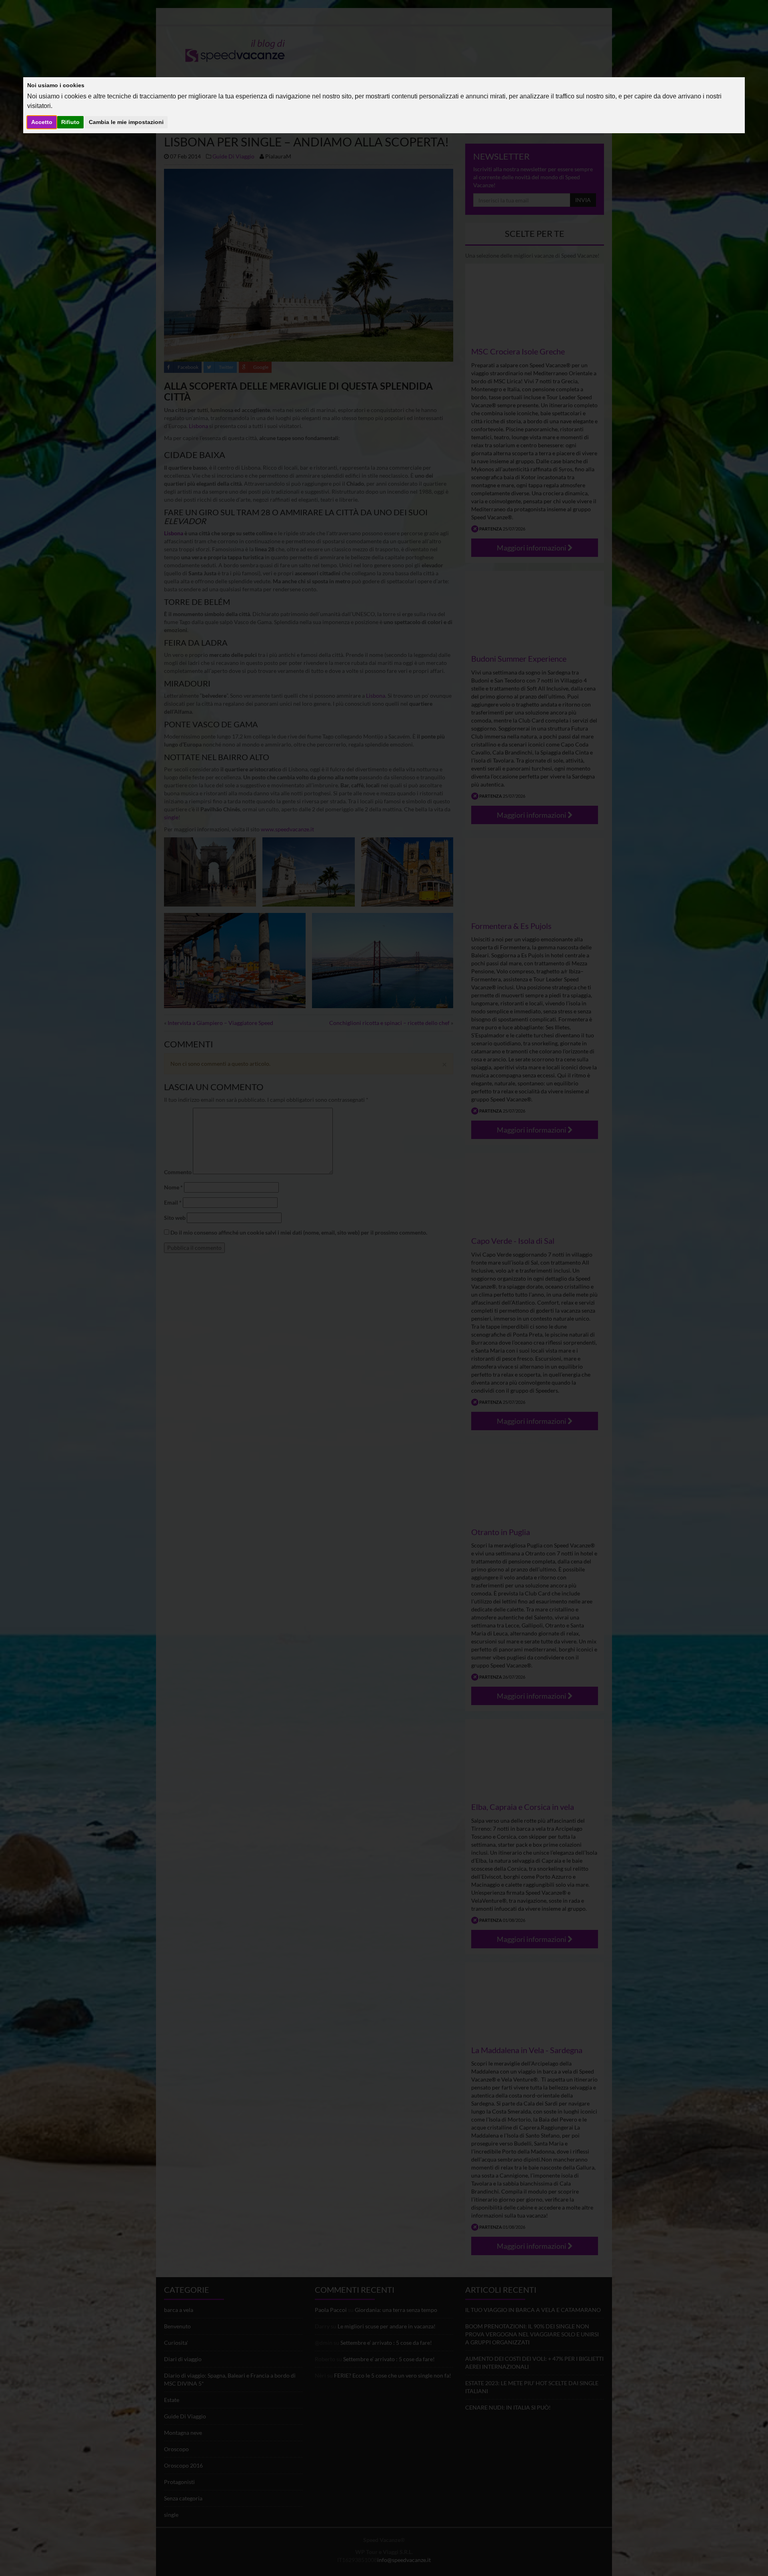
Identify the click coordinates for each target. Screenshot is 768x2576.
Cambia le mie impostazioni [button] (126, 122)
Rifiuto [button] (70, 122)
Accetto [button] (42, 122)
